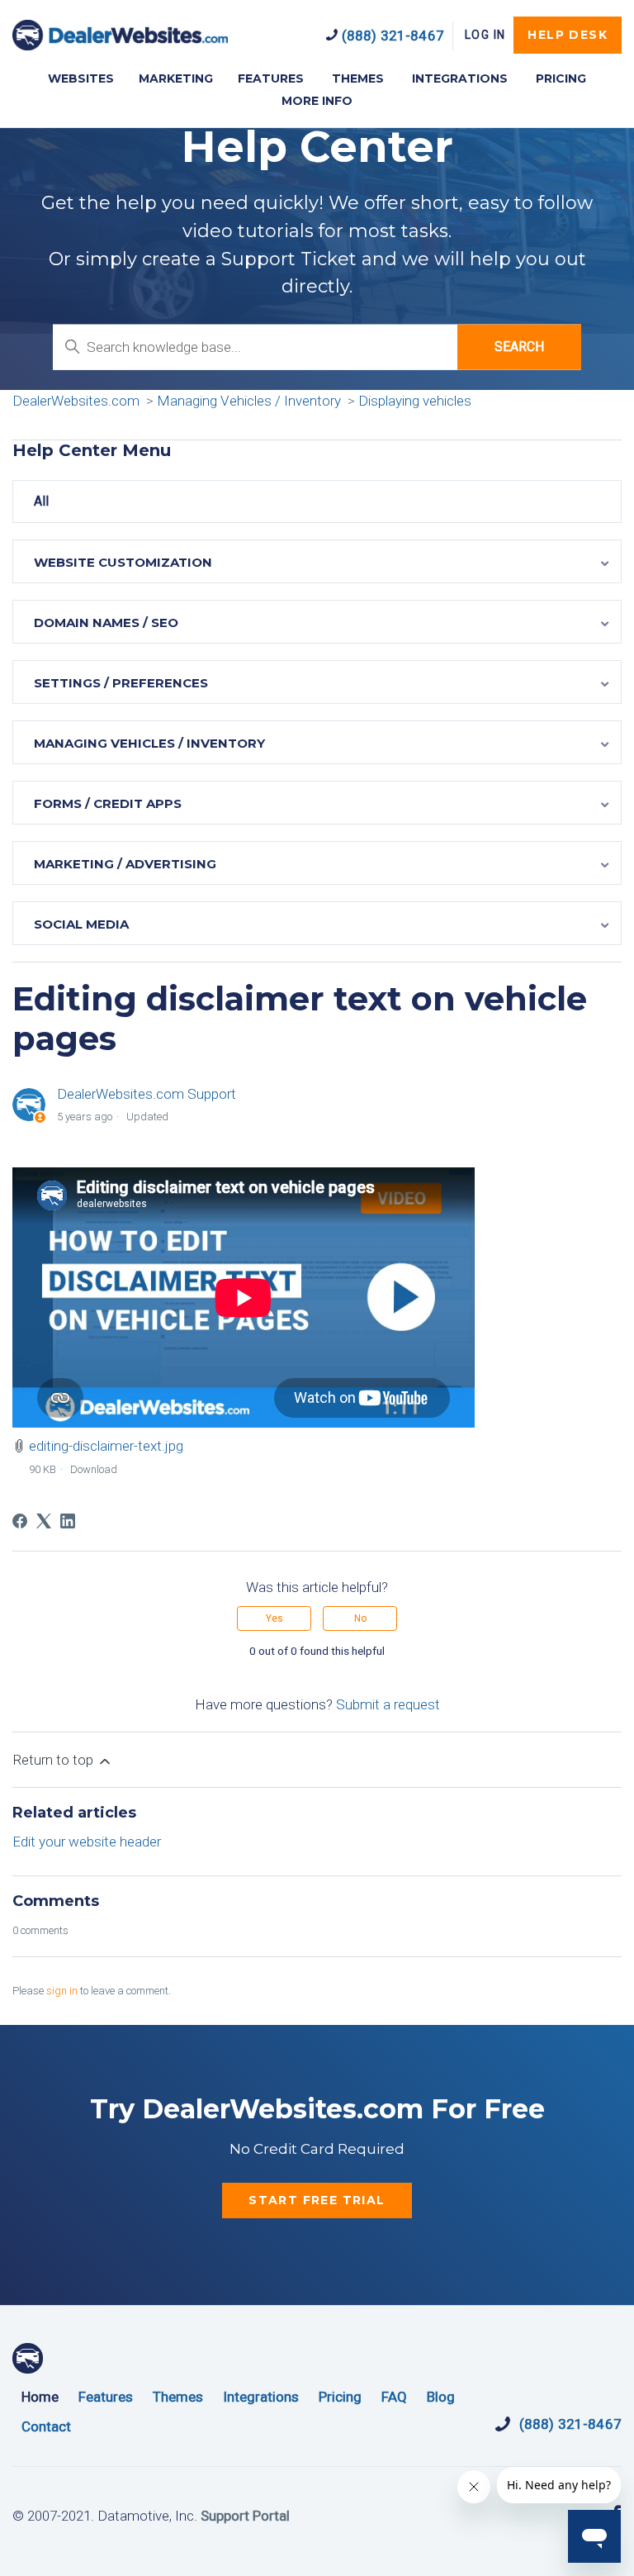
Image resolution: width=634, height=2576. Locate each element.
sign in (62, 1991)
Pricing (340, 2397)
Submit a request (388, 1704)
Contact (46, 2426)
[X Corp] (44, 1521)
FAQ (394, 2397)
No (360, 1618)
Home (40, 2397)
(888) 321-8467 (391, 36)
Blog (441, 2397)
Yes (274, 1618)
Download (94, 1469)
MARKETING (176, 78)
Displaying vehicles (415, 401)
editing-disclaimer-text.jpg (106, 1446)
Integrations (261, 2397)
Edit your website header (87, 1842)
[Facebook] (20, 1521)
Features (106, 2397)
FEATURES (271, 78)
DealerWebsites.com (120, 35)
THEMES (358, 78)
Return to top (54, 1760)
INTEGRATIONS (460, 78)
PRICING (561, 78)
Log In (485, 35)
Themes (178, 2397)
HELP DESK (568, 35)
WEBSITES (81, 78)
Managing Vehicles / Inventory (249, 401)
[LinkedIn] (68, 1521)
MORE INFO (317, 101)
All (41, 501)
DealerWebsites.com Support (147, 1094)
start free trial (317, 2200)
